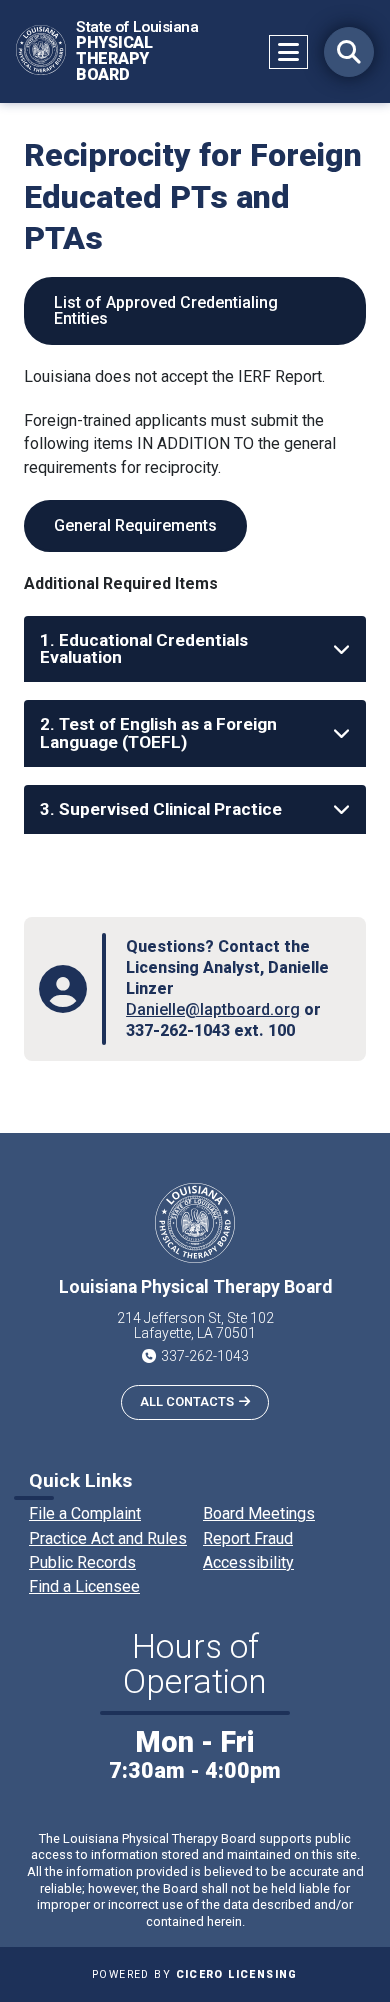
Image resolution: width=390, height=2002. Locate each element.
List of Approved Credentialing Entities (166, 310)
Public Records (82, 1562)
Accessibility (248, 1562)
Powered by (195, 1974)
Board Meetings (259, 1513)
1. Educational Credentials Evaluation (144, 648)
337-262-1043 (205, 1356)
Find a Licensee (84, 1586)
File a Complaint (85, 1513)
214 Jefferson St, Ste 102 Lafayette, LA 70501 (195, 1326)
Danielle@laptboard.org (213, 1009)
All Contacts (187, 1401)
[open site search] (349, 52)
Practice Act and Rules (108, 1538)
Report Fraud (248, 1538)
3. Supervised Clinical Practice (161, 809)
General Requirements (135, 525)
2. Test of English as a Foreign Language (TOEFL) (158, 732)
